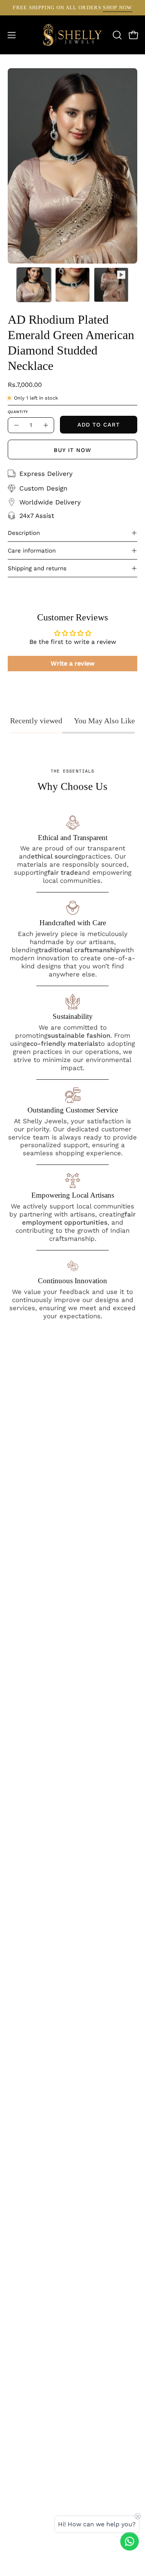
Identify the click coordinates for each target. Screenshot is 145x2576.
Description (24, 533)
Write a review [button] (73, 663)
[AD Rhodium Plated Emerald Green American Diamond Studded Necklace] (34, 285)
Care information (32, 551)
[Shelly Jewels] (73, 35)
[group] (72, 8)
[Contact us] (130, 2541)
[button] (116, 35)
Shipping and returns (37, 568)
